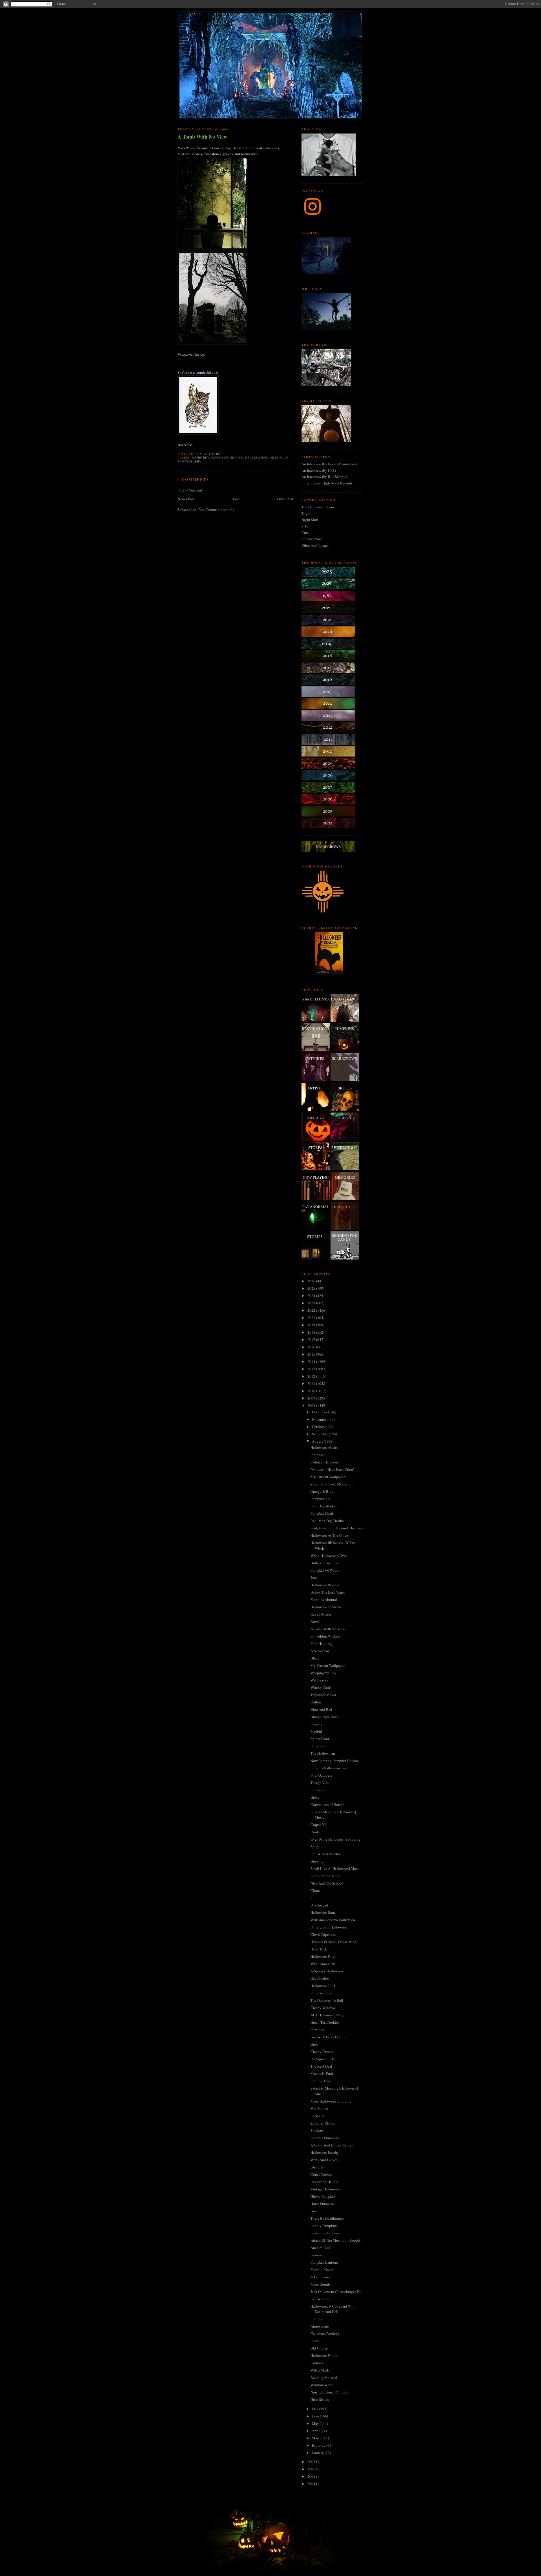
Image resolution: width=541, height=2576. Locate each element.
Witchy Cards (321, 1687)
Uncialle (317, 2167)
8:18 (305, 526)
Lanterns (317, 1790)
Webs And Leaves (324, 2160)
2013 (312, 1369)
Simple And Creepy (325, 1876)
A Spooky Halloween (327, 1971)
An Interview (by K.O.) (319, 470)
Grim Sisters (320, 2399)
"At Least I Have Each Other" (332, 1469)
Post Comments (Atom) (216, 510)
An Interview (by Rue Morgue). (325, 477)
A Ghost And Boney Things (332, 2145)
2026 (312, 1281)
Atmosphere (320, 2326)
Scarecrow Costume (325, 2233)
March (317, 2438)
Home (236, 499)
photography (189, 461)
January (318, 2453)
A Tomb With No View (202, 137)
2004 (312, 2484)
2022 (312, 1310)
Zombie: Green (322, 2270)
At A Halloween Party (327, 2015)
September (320, 1434)
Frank (315, 2341)
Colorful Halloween (326, 1462)
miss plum (280, 457)
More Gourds (321, 2284)
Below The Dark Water (328, 1592)
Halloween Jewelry (325, 2152)
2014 (312, 1362)
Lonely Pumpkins (324, 2226)
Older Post (285, 499)
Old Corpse (319, 2348)
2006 (312, 2469)
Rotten (316, 1702)
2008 (312, 1405)
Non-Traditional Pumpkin (330, 2392)
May (316, 2423)
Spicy (315, 1847)
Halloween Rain (323, 1912)
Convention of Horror (327, 1805)
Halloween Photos (324, 2355)
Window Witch (322, 2385)
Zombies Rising (323, 2123)
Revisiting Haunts (324, 2182)
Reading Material (324, 2377)
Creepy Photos (322, 2052)
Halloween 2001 (323, 1986)
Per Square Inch (322, 2059)
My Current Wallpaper (328, 1477)
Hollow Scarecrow (324, 1563)
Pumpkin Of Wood (325, 1570)
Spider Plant (320, 1739)
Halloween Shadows (326, 1607)
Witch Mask (320, 2370)
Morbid (316, 1731)
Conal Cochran (322, 2174)
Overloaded (319, 1905)
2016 (312, 1347)
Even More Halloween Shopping (335, 1839)
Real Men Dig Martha (327, 1521)
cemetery (201, 457)
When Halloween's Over (329, 1556)
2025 (312, 1288)
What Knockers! (323, 1964)
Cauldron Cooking (325, 2333)
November (320, 1419)
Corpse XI (318, 1825)
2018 (312, 1332)
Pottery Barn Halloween (329, 1927)
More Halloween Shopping (331, 2101)
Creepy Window (323, 2008)
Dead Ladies (320, 1978)
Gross (315, 1797)
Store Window (321, 1993)
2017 (312, 1340)
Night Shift (310, 520)
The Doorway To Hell (327, 2000)
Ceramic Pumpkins (325, 2138)
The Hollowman (323, 1753)
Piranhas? (318, 1455)
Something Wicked (325, 1636)
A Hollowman (321, 2277)
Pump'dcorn (320, 1746)
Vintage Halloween (325, 2189)
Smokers (317, 2130)
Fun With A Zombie (326, 1854)
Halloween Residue (325, 1585)
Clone (315, 1890)
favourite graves (227, 457)
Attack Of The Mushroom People (336, 2240)
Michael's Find (322, 2074)
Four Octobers (321, 1775)
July (316, 2409)
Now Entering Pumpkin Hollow (334, 1761)
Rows (315, 1621)
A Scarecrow (320, 1651)
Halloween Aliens (324, 1447)
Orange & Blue (322, 1491)
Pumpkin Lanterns (324, 2262)
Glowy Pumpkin (323, 2196)
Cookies (317, 2363)
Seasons (317, 2255)
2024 (312, 1296)
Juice (314, 1578)
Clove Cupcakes (323, 1934)
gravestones (257, 457)
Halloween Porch (323, 1956)
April (316, 2431)
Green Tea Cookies (325, 2022)
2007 (312, 2462)
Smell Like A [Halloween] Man (334, 1868)
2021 (312, 1318)
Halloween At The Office (329, 1535)
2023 (312, 1303)
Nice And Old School (327, 1883)
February (319, 2445)
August (318, 1441)
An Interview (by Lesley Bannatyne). (330, 464)
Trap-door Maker (323, 1695)
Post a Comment (190, 490)
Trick (305, 513)
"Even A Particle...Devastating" (334, 1942)
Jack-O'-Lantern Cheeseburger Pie (336, 2292)
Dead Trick (319, 1949)
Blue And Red (321, 1709)
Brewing (317, 1861)
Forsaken (317, 2116)
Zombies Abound (324, 1600)
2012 (312, 1376)
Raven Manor (321, 1614)
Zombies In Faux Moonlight (332, 1484)
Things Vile (320, 1783)
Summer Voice (312, 539)
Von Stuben (319, 2108)
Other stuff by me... (316, 545)
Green (315, 2211)
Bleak (315, 1658)
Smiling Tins (320, 2081)
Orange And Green (325, 1717)
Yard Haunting (322, 1643)
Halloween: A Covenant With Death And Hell (333, 2309)
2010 (312, 1391)
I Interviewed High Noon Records (327, 483)
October (318, 1427)
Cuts (305, 533)
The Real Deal (321, 2066)
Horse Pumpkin (322, 2204)
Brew (314, 2044)
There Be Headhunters (327, 2218)
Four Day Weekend (325, 1506)
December (320, 1412)
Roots (315, 1832)
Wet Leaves (319, 1680)
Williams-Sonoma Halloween (333, 1920)
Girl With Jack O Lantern (330, 2037)
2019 (312, 1325)
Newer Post (186, 499)
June (316, 2416)
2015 (312, 1354)
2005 (312, 2476)
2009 (312, 1398)
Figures (316, 2319)
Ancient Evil (320, 2248)
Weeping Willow (323, 1673)
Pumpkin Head (322, 1513)
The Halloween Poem (318, 507)
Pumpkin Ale (321, 1499)
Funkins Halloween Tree (329, 1768)
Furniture (318, 2030)
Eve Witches (320, 2299)
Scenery (317, 1724)
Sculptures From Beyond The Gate (337, 1528)
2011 (312, 1383)
